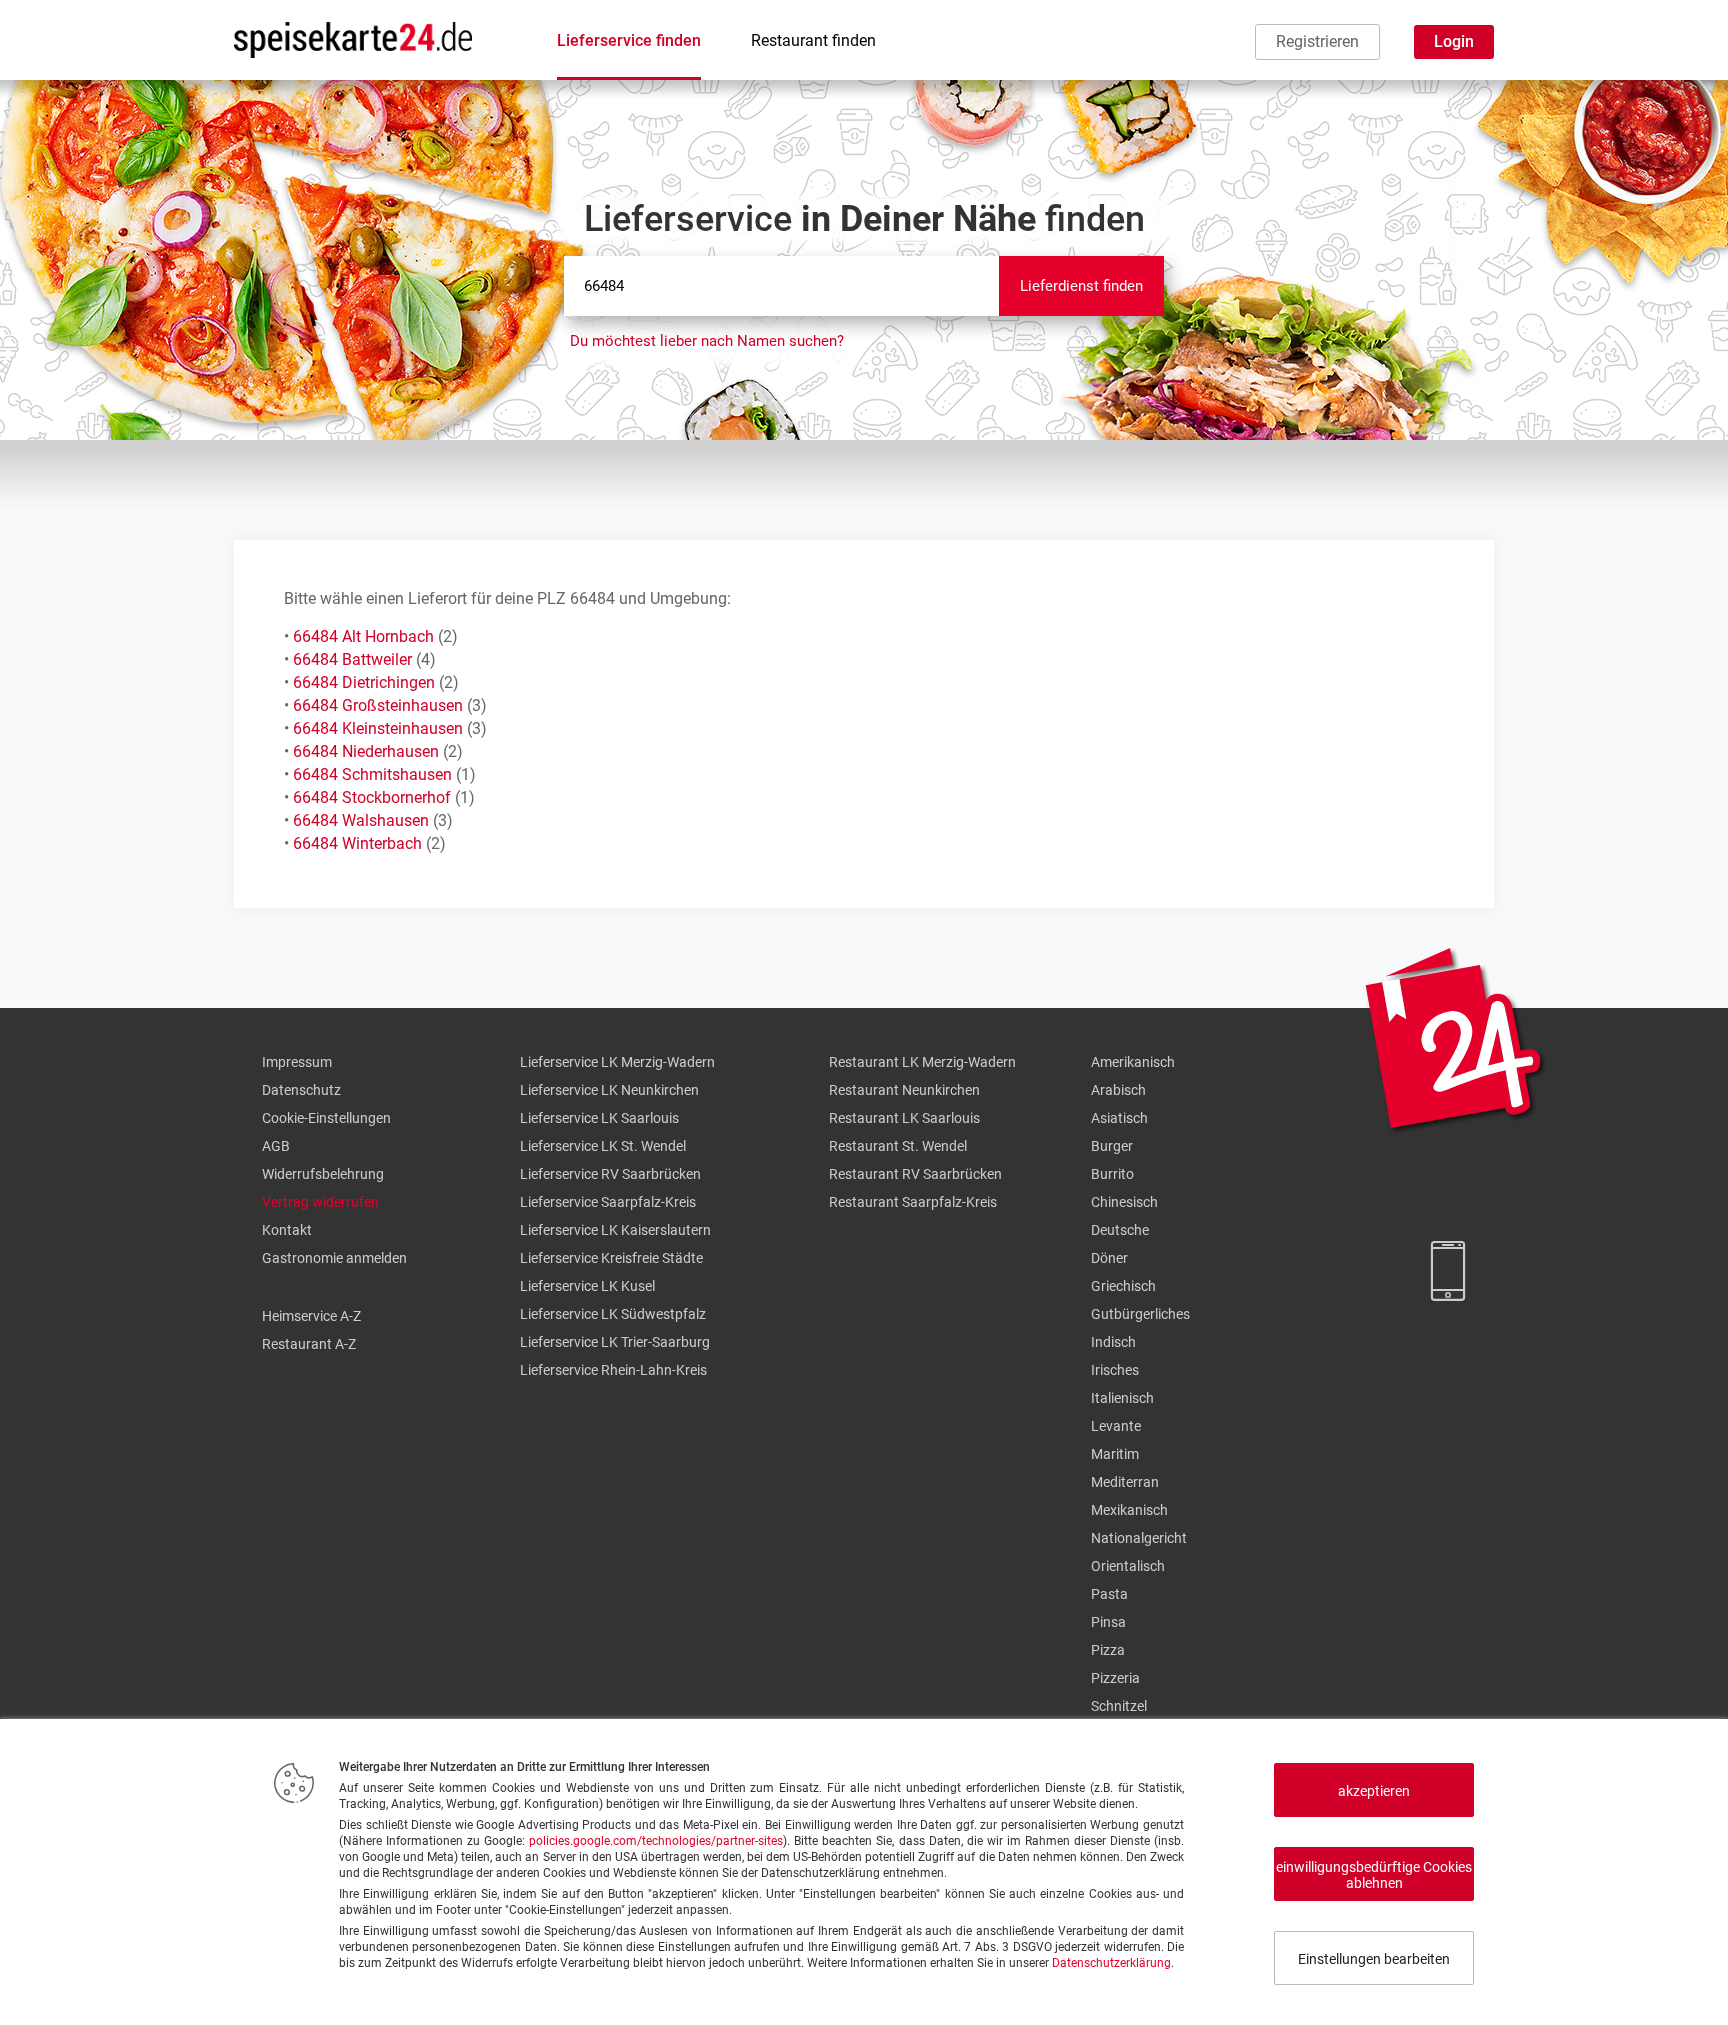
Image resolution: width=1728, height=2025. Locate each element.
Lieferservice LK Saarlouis (599, 1118)
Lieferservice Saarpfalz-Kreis (608, 1202)
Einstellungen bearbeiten (1374, 1959)
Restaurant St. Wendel (898, 1146)
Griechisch (1123, 1286)
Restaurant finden (813, 40)
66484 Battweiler (352, 659)
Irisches (1115, 1370)
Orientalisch (1128, 1566)
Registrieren (1317, 41)
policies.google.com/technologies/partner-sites (656, 1841)
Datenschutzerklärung (1111, 1963)
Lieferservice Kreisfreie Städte (611, 1258)
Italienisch (1122, 1398)
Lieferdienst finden (1081, 286)
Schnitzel (1119, 1706)
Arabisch (1118, 1090)
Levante (1116, 1426)
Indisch (1113, 1342)
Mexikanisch (1129, 1510)
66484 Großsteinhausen (378, 705)
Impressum (297, 1062)
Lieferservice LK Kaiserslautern (615, 1230)
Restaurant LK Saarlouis (904, 1118)
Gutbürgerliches (1140, 1314)
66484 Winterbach (357, 843)
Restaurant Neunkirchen (904, 1090)
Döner (1109, 1258)
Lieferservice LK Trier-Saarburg (615, 1342)
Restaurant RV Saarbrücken (915, 1174)
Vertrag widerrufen (320, 1202)
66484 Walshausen (361, 820)
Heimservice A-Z (311, 1316)
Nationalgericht (1139, 1538)
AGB (276, 1146)
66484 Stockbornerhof (372, 797)
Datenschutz (301, 1090)
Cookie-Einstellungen (326, 1118)
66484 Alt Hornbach (363, 636)
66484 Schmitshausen (372, 774)
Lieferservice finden (629, 40)
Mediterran (1125, 1482)
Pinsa (1108, 1622)
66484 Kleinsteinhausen (378, 728)
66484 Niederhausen (366, 751)
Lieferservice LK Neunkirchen (609, 1090)
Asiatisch (1119, 1118)
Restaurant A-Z (309, 1344)
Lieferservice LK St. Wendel (603, 1146)
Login (1454, 41)
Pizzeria (1115, 1678)
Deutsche (1120, 1230)
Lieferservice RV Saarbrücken (610, 1174)
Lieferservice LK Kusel (587, 1286)
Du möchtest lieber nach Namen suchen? (707, 341)
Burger (1112, 1146)
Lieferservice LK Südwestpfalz (613, 1314)
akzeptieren (1374, 1791)
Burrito (1112, 1174)
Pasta (1109, 1594)
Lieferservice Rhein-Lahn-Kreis (613, 1370)
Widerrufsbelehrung (323, 1174)
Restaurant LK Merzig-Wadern (922, 1062)
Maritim (1115, 1454)
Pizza (1108, 1650)
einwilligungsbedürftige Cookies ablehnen (1374, 1875)
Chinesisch (1124, 1202)
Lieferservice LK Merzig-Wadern (617, 1062)
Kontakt (287, 1230)
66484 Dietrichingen (364, 682)
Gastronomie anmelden (334, 1258)
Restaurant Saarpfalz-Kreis (913, 1202)
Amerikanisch (1133, 1062)
